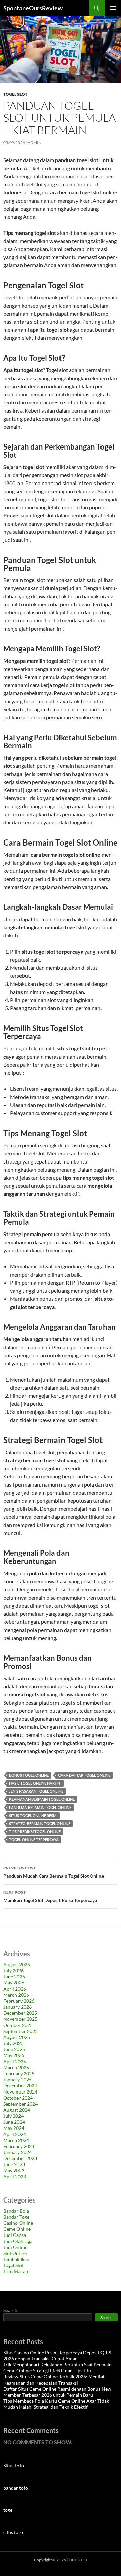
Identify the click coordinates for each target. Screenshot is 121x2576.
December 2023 (20, 2158)
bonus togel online (29, 1775)
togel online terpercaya (34, 1840)
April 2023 (15, 2176)
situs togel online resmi (33, 1815)
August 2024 (17, 2110)
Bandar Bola (16, 2211)
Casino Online (18, 2223)
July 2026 (13, 1971)
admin (34, 142)
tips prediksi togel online (35, 1832)
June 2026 (14, 1977)
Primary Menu (113, 8)
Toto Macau (16, 2271)
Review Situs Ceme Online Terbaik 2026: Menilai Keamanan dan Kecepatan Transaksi (54, 2380)
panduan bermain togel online (40, 1807)
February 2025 (19, 2073)
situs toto (13, 2532)
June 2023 (14, 2164)
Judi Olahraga (18, 2241)
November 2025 (20, 2019)
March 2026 (16, 1995)
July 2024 (13, 2116)
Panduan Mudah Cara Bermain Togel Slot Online (54, 1872)
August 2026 (17, 1964)
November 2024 (20, 2092)
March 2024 (16, 2140)
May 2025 (14, 2055)
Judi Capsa (15, 2235)
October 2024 (18, 2098)
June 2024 (14, 2122)
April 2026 (15, 1989)
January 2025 (17, 2080)
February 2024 (19, 2146)
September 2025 (21, 2031)
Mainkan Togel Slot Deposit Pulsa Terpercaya (50, 1896)
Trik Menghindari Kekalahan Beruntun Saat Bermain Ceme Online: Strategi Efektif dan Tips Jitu (57, 2368)
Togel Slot (15, 94)
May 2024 (14, 2128)
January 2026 (17, 2007)
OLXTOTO (78, 2560)
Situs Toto (14, 2465)
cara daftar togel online (84, 1775)
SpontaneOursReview (33, 8)
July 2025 (13, 2043)
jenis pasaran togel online (36, 1791)
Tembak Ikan (16, 2259)
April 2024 (15, 2134)
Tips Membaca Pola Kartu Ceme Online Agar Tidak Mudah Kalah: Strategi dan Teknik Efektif (56, 2404)
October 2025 (18, 2025)
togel (9, 2510)
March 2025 (16, 2067)
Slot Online (15, 2253)
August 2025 (17, 2037)
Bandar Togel (17, 2217)
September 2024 (21, 2104)
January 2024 (17, 2152)
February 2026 (19, 2001)
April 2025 (15, 2061)
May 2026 (14, 1983)
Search (10, 2310)
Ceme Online (17, 2229)
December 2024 (20, 2086)
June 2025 (14, 2049)
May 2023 (14, 2170)
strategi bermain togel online (40, 1823)
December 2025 (20, 2013)
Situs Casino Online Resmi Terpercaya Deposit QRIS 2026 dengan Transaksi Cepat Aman (57, 2355)
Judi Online (15, 2247)
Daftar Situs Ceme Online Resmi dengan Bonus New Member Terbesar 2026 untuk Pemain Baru (57, 2392)
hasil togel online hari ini (35, 1783)
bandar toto (16, 2488)
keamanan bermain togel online (42, 1799)
